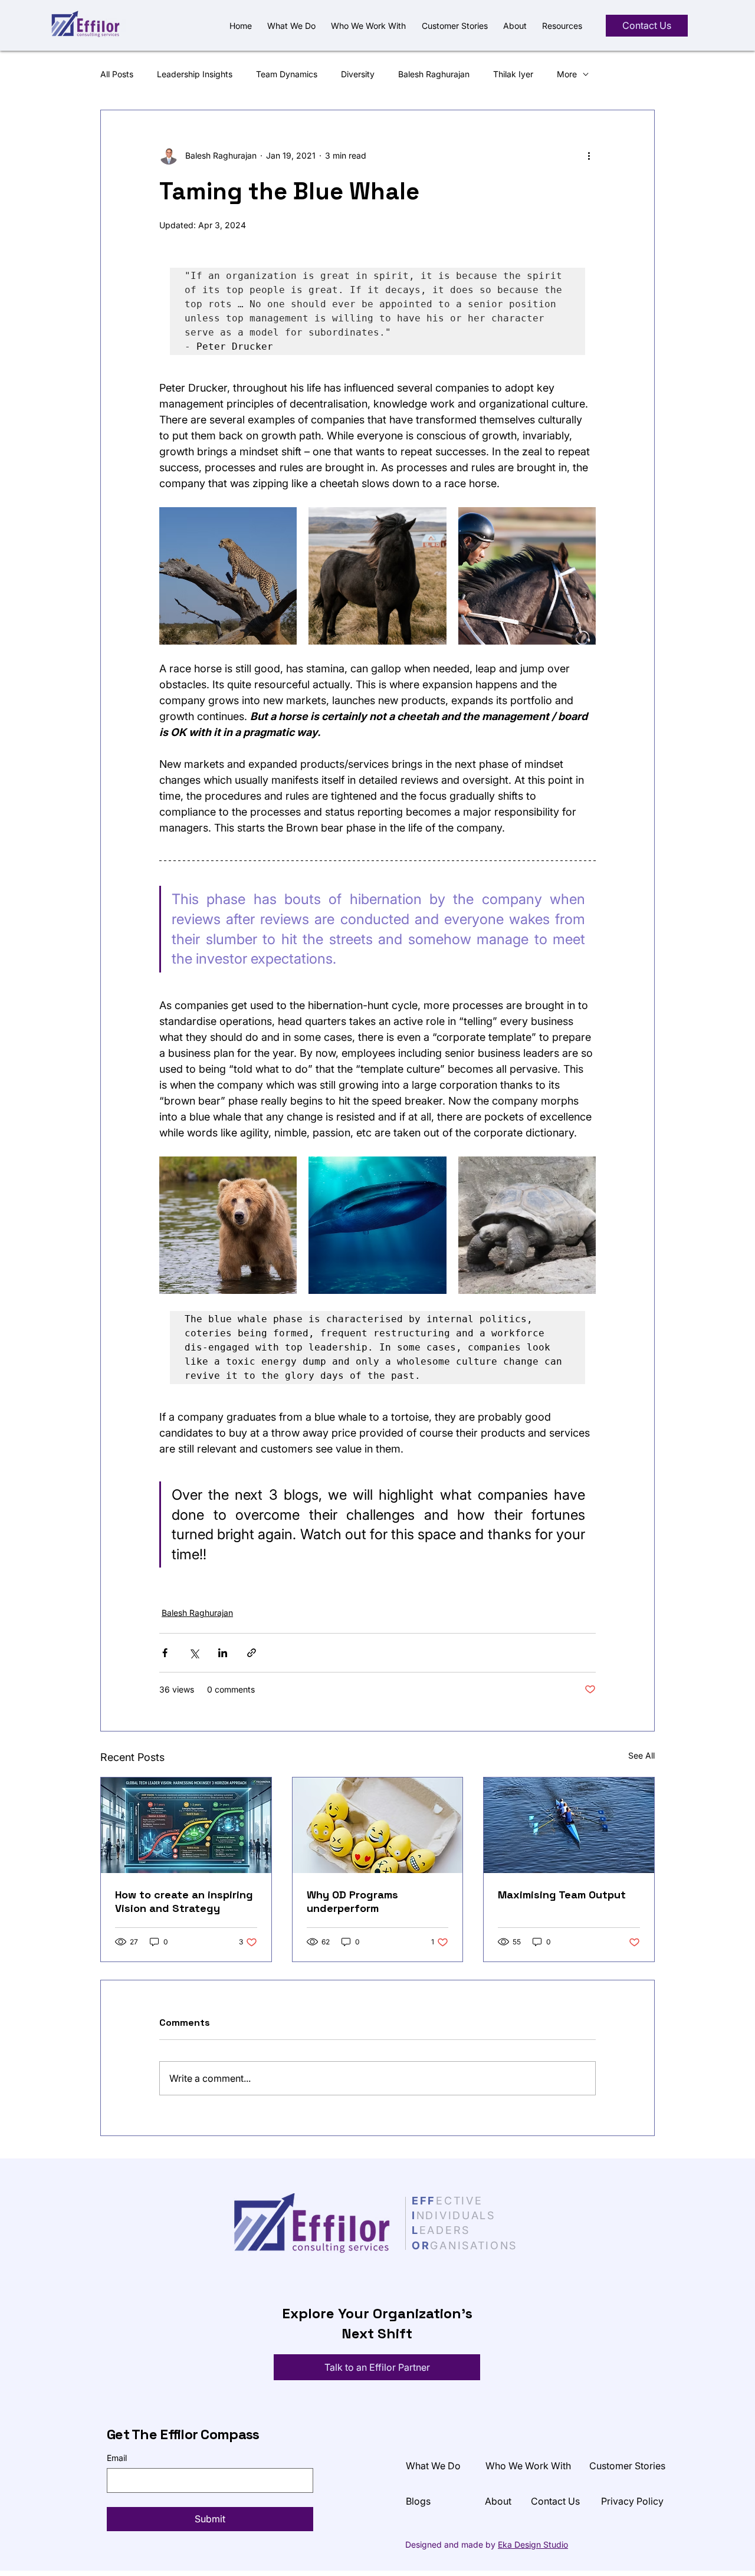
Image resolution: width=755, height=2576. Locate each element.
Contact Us (555, 2501)
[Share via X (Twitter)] (194, 1653)
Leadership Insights (195, 74)
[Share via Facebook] (165, 1653)
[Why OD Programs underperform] (378, 1825)
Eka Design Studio (533, 2544)
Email (117, 2458)
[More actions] (589, 155)
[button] (562, 26)
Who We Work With (528, 2466)
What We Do (433, 2466)
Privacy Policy (632, 2501)
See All (641, 1755)
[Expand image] (228, 576)
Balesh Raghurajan (434, 74)
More (567, 74)
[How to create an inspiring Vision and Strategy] (186, 1825)
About (498, 2501)
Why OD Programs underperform (352, 1901)
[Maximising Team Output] (569, 1825)
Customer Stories (627, 2466)
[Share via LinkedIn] (223, 1653)
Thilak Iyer (513, 74)
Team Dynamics (287, 74)
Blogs (418, 2501)
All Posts (117, 74)
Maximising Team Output (562, 1895)
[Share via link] (252, 1653)
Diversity (358, 74)
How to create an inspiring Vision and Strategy (184, 1901)
